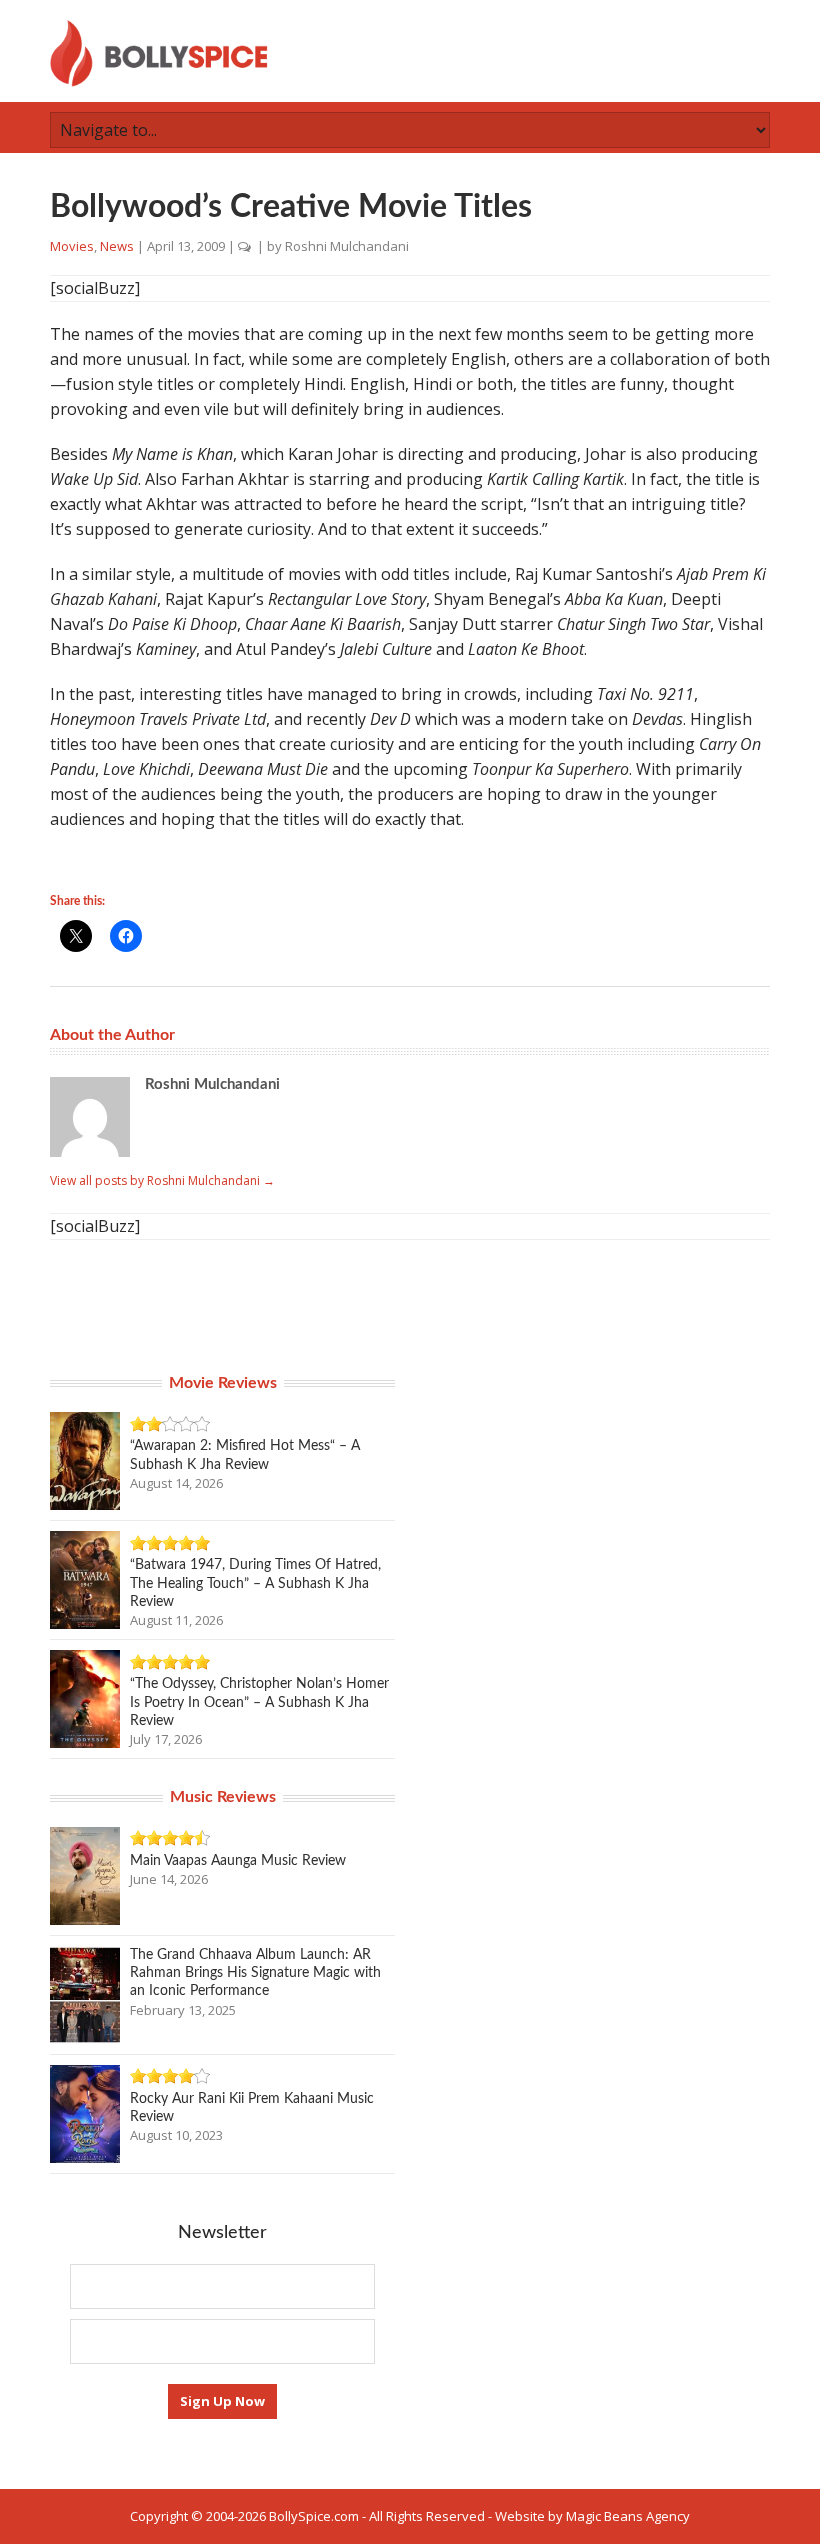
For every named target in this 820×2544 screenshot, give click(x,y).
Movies (72, 246)
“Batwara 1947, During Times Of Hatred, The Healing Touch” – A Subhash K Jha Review (255, 1583)
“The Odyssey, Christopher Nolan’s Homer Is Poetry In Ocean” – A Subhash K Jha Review (259, 1702)
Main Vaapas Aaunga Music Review (238, 1861)
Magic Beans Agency (628, 2516)
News (117, 246)
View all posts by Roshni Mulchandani (162, 1180)
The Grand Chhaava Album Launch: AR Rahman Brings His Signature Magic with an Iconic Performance (255, 1973)
